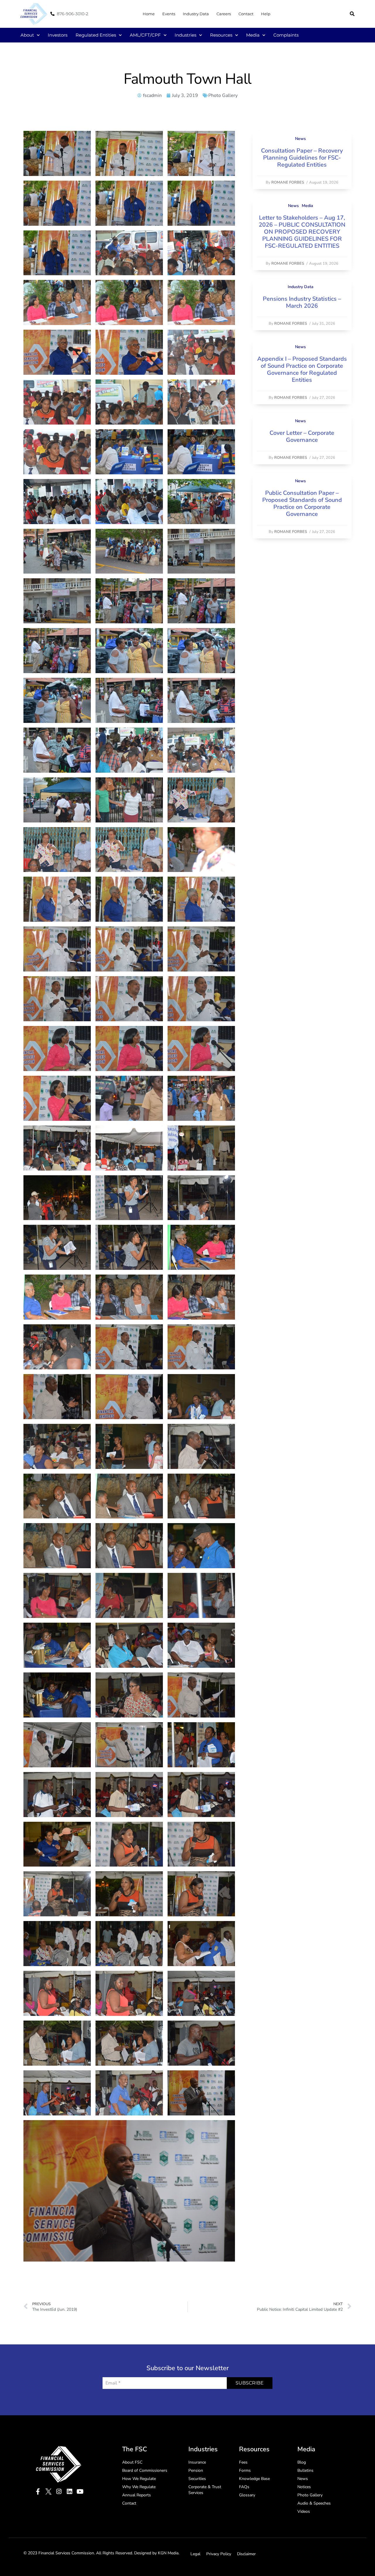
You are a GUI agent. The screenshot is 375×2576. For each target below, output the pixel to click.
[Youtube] (80, 2492)
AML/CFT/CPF (145, 35)
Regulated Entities (96, 35)
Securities (197, 2479)
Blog (302, 2462)
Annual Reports (137, 2495)
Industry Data (196, 14)
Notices (304, 2487)
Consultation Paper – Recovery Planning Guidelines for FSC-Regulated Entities (302, 158)
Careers (224, 14)
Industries (185, 35)
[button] (352, 14)
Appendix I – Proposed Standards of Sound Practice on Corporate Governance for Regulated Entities (302, 369)
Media (253, 35)
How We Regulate (139, 2479)
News (300, 139)
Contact (246, 14)
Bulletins (305, 2470)
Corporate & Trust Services (205, 2490)
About (27, 35)
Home (149, 14)
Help (266, 14)
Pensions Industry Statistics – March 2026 (302, 302)
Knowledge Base (254, 2479)
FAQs (244, 2487)
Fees (243, 2462)
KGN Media (168, 2553)
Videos (304, 2511)
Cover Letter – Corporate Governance (302, 436)
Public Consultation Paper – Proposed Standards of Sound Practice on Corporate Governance (302, 503)
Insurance (197, 2462)
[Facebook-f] (38, 2492)
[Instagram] (59, 2492)
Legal (195, 2554)
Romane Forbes (288, 182)
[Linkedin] (70, 2492)
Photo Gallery (223, 95)
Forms (245, 2470)
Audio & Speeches (314, 2503)
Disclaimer (246, 2554)
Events (169, 14)
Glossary (247, 2495)
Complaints (286, 35)
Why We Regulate (139, 2487)
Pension (196, 2470)
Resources (221, 35)
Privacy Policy (219, 2554)
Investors (58, 35)
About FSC (132, 2462)
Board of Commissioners (145, 2470)
